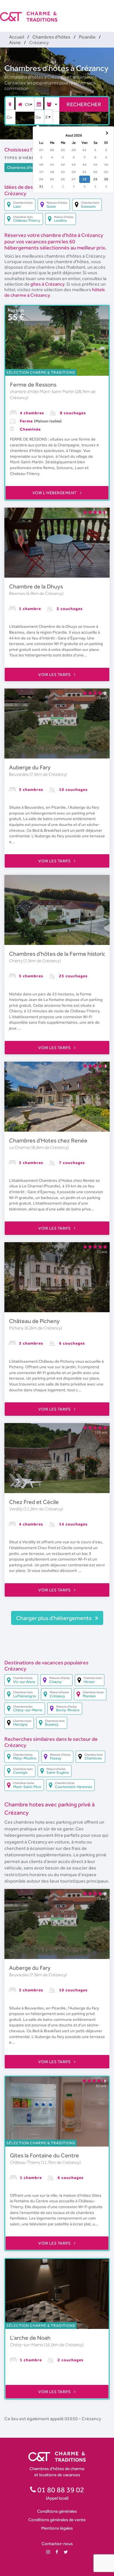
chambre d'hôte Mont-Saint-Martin (43, 392)
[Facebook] (57, 2552)
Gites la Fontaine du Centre (44, 2155)
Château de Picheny (34, 1321)
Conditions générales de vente (57, 2520)
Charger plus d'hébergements (54, 1618)
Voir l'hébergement (55, 493)
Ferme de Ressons (33, 385)
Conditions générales (57, 2511)
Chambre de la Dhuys (36, 586)
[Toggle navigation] (110, 12)
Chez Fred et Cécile (34, 1502)
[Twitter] (66, 2552)
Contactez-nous (57, 2543)
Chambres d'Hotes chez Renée (48, 1140)
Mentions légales (57, 2528)
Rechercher (84, 104)
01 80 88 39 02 (60, 2490)
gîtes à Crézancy (47, 284)
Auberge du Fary (30, 767)
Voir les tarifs (55, 674)
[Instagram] (48, 2552)
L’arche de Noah (30, 2338)
